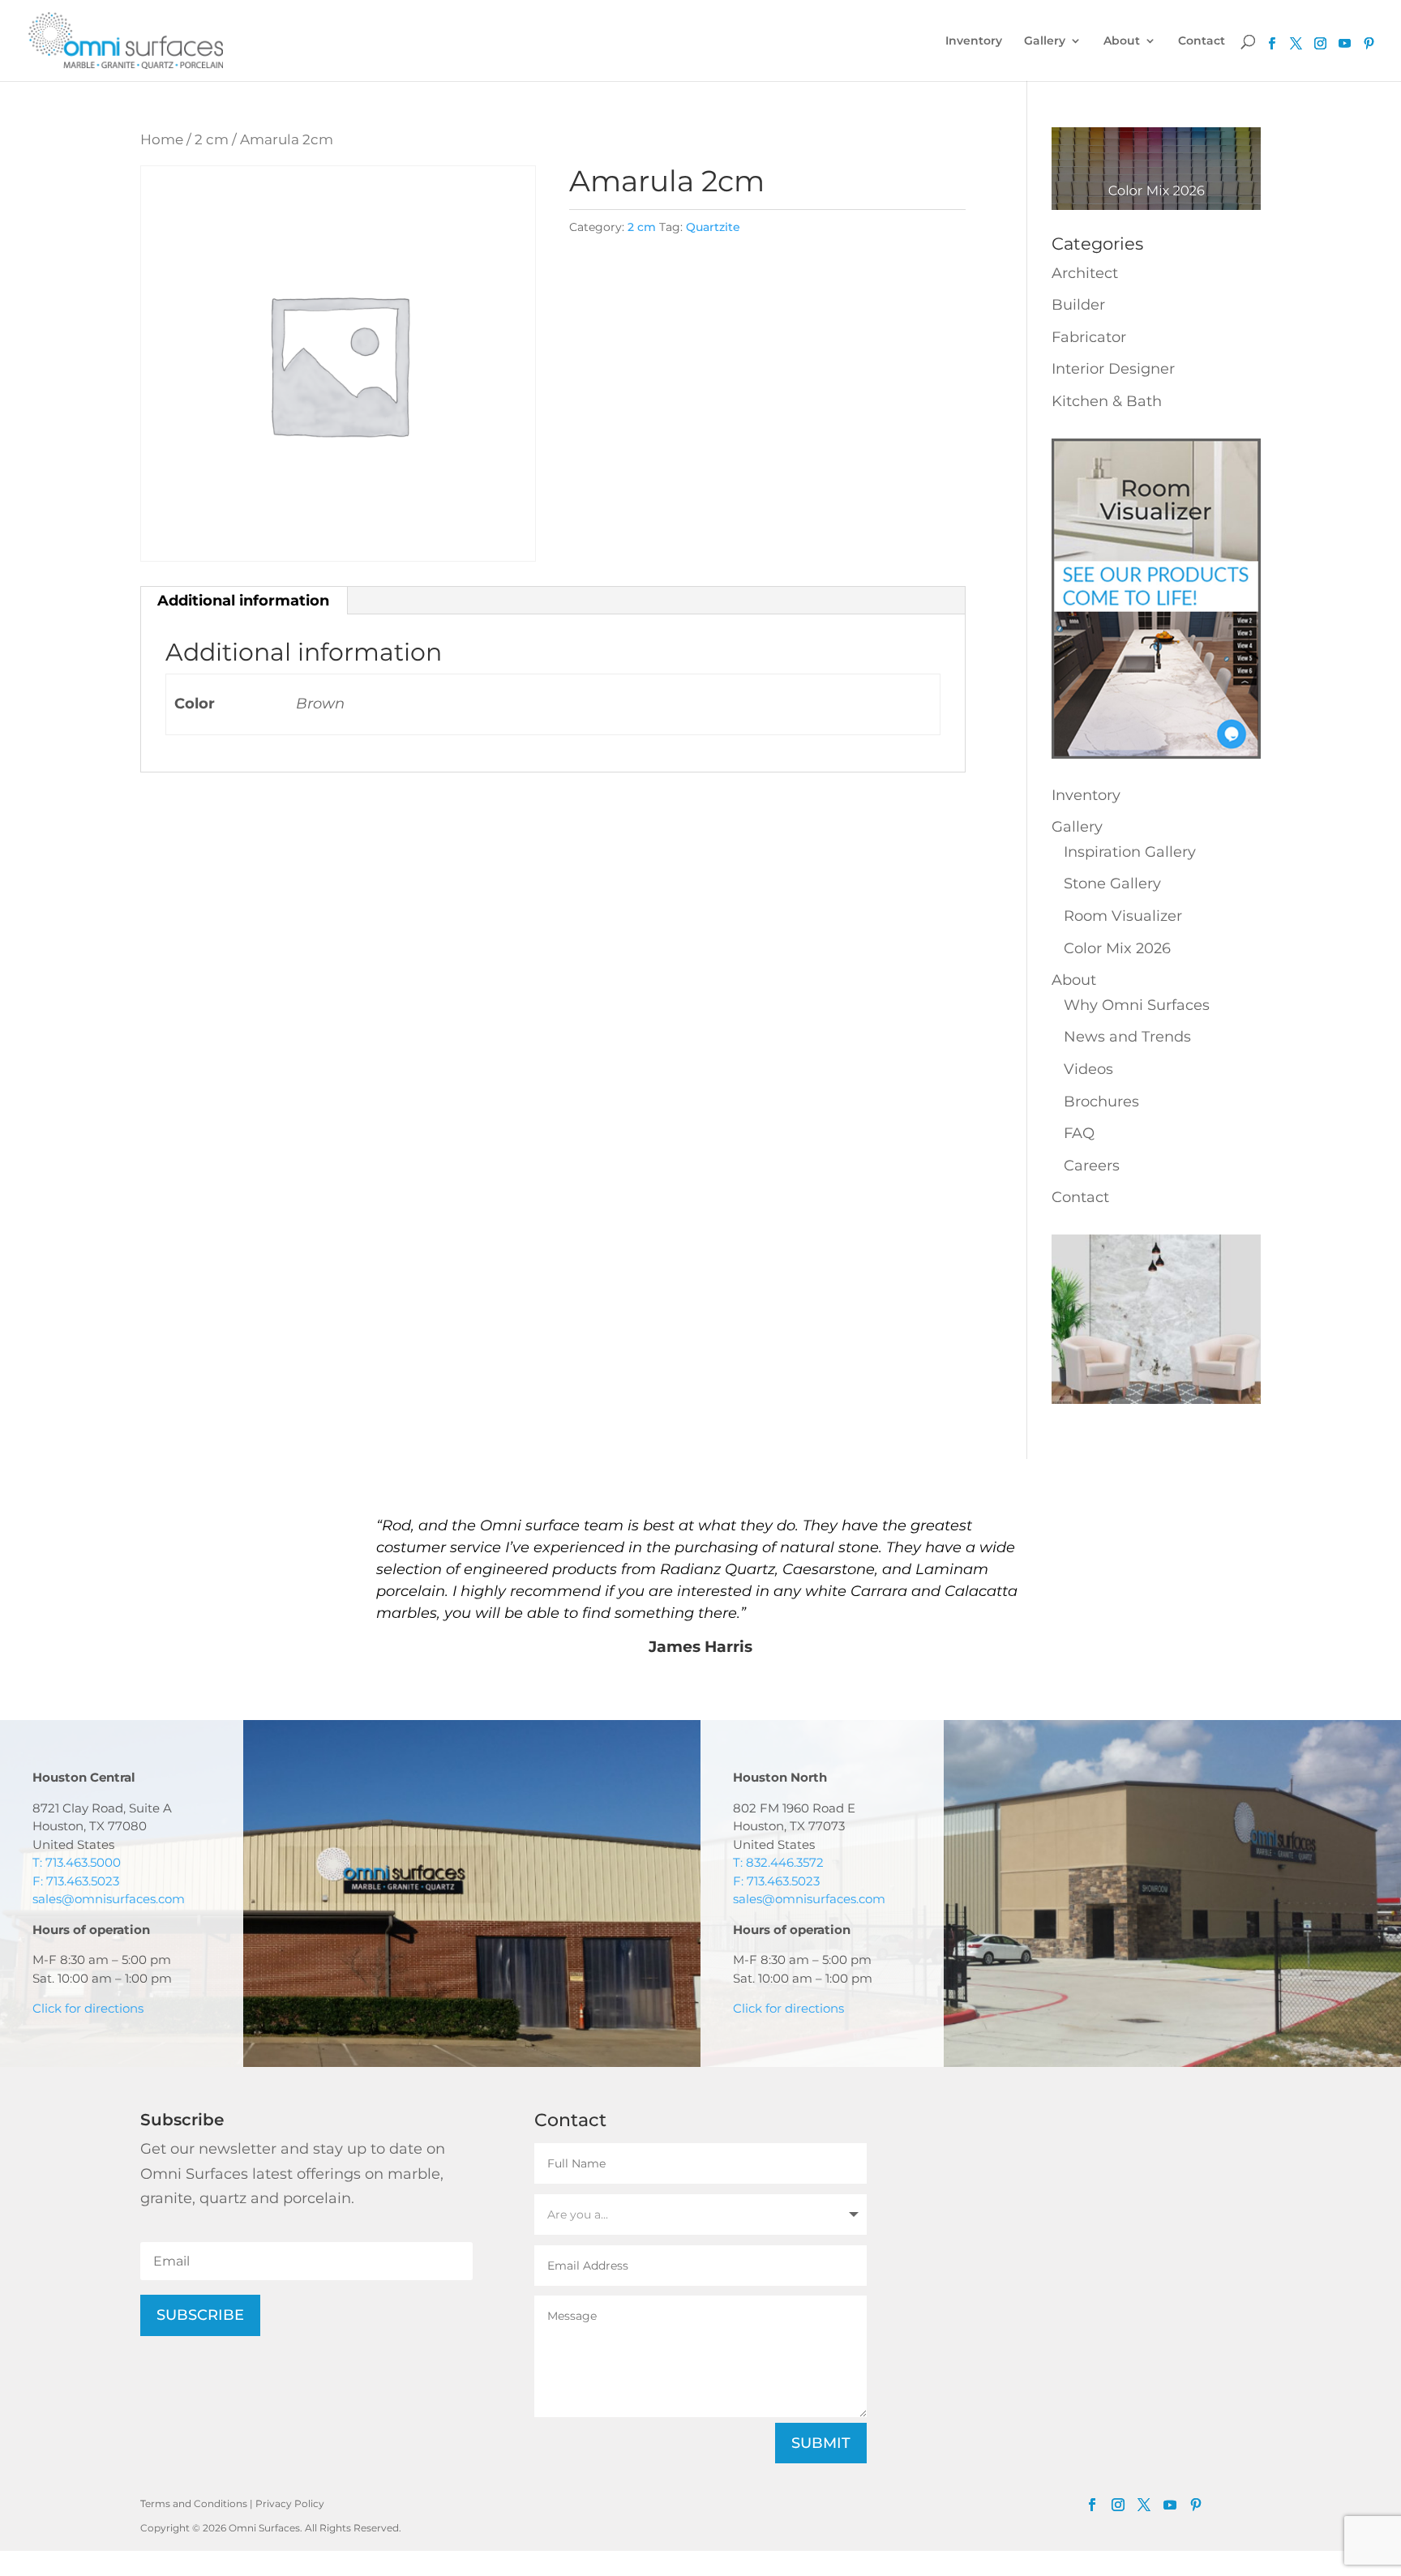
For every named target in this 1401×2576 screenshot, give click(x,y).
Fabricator (1089, 337)
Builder (1078, 305)
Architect (1085, 273)
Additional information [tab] (243, 601)
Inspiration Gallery (1130, 852)
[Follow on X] (1144, 2505)
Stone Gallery (1112, 884)
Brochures (1101, 1102)
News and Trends (1127, 1037)
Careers (1092, 1166)
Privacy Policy (290, 2503)
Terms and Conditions (194, 2503)
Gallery (1045, 41)
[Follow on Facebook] (1092, 2505)
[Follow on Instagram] (1118, 2505)
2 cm (212, 139)
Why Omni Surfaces (1137, 1005)
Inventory (974, 41)
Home (162, 139)
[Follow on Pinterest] (1369, 44)
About (1122, 41)
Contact (1202, 41)
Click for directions (88, 2008)
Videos (1088, 1069)
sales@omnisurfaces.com (109, 1899)
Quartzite (713, 227)
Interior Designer (1113, 369)
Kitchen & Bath (1107, 401)
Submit (821, 2443)
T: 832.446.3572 (778, 1862)
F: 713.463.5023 (76, 1881)
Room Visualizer (1123, 916)
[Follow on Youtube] (1345, 44)
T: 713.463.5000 (77, 1862)
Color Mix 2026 (1117, 948)
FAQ (1079, 1133)
